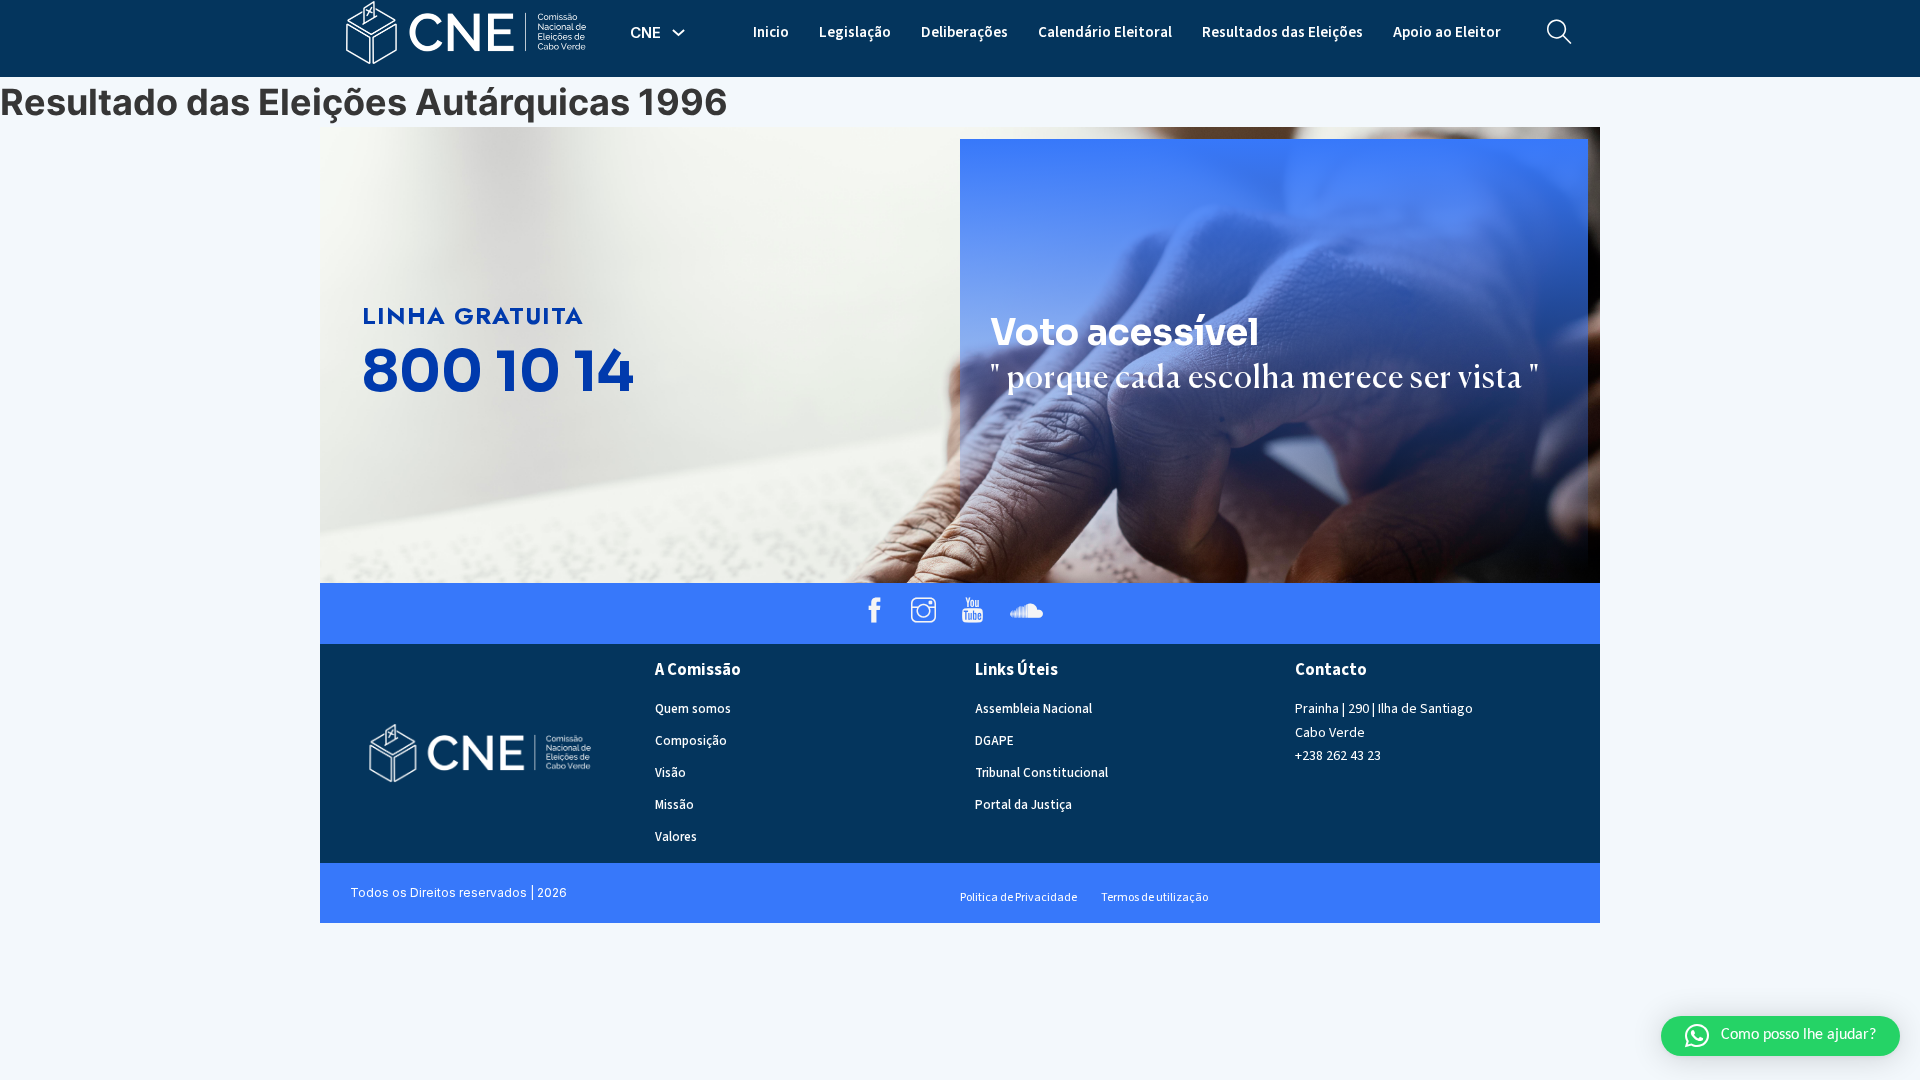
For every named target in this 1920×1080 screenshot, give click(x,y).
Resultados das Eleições (1282, 32)
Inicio (771, 32)
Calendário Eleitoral (1105, 32)
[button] (1780, 1036)
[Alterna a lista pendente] (678, 32)
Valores (676, 837)
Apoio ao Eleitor (1447, 32)
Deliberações (964, 32)
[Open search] (1559, 32)
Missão (674, 805)
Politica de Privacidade (1018, 897)
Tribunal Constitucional (1041, 773)
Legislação (855, 32)
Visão (670, 773)
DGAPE (994, 741)
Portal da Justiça (1023, 805)
